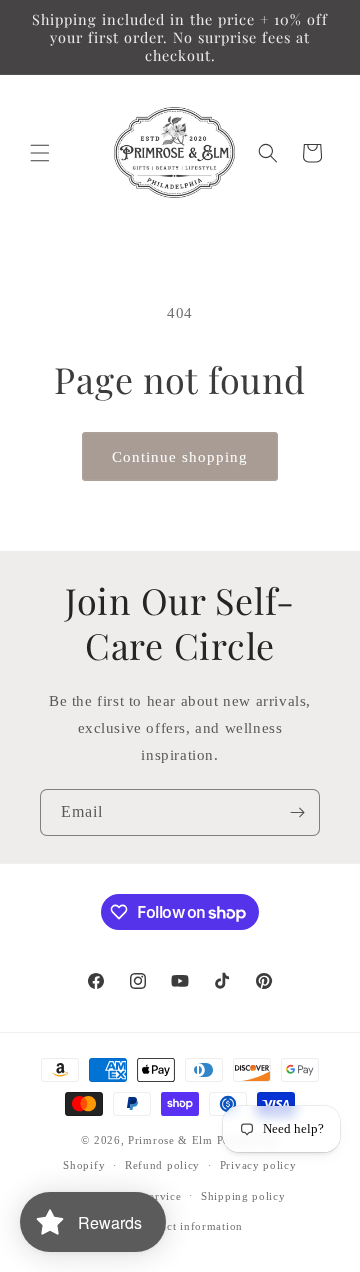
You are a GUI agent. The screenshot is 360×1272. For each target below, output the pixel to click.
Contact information (190, 1226)
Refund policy (162, 1165)
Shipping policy (243, 1196)
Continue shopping (180, 457)
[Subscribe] (297, 812)
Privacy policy (258, 1165)
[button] (40, 153)
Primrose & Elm (170, 1140)
